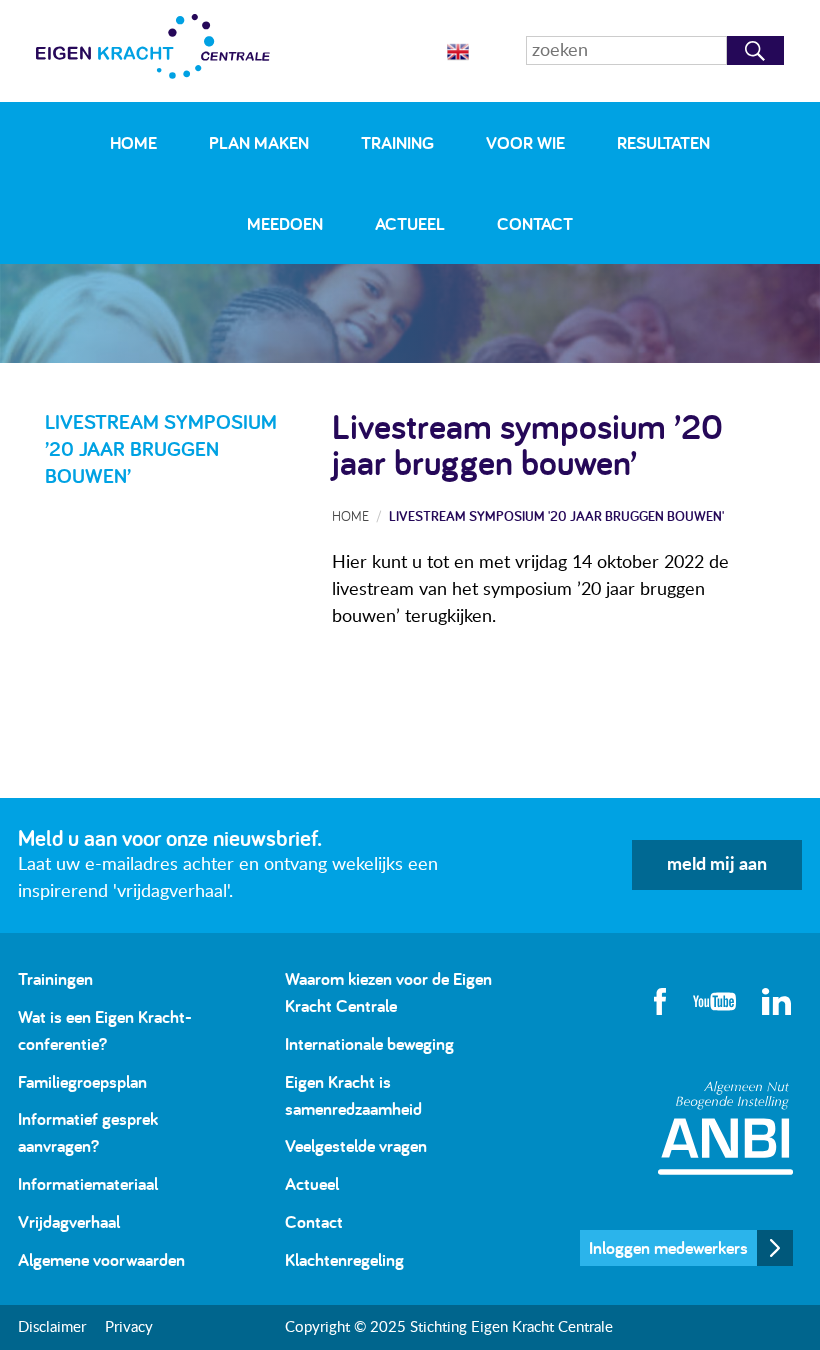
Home (133, 142)
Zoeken (755, 50)
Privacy (129, 1327)
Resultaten (663, 142)
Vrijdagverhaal (69, 1221)
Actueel (410, 223)
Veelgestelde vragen (356, 1145)
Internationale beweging (369, 1043)
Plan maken (259, 142)
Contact (535, 223)
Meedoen (285, 223)
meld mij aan (717, 865)
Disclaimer (52, 1327)
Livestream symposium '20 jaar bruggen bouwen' (556, 515)
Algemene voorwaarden (101, 1259)
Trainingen (55, 978)
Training (397, 142)
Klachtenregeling (344, 1259)
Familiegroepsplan (82, 1081)
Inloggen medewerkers (668, 1247)
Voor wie (525, 142)
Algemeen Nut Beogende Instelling (725, 1127)
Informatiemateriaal (88, 1183)
